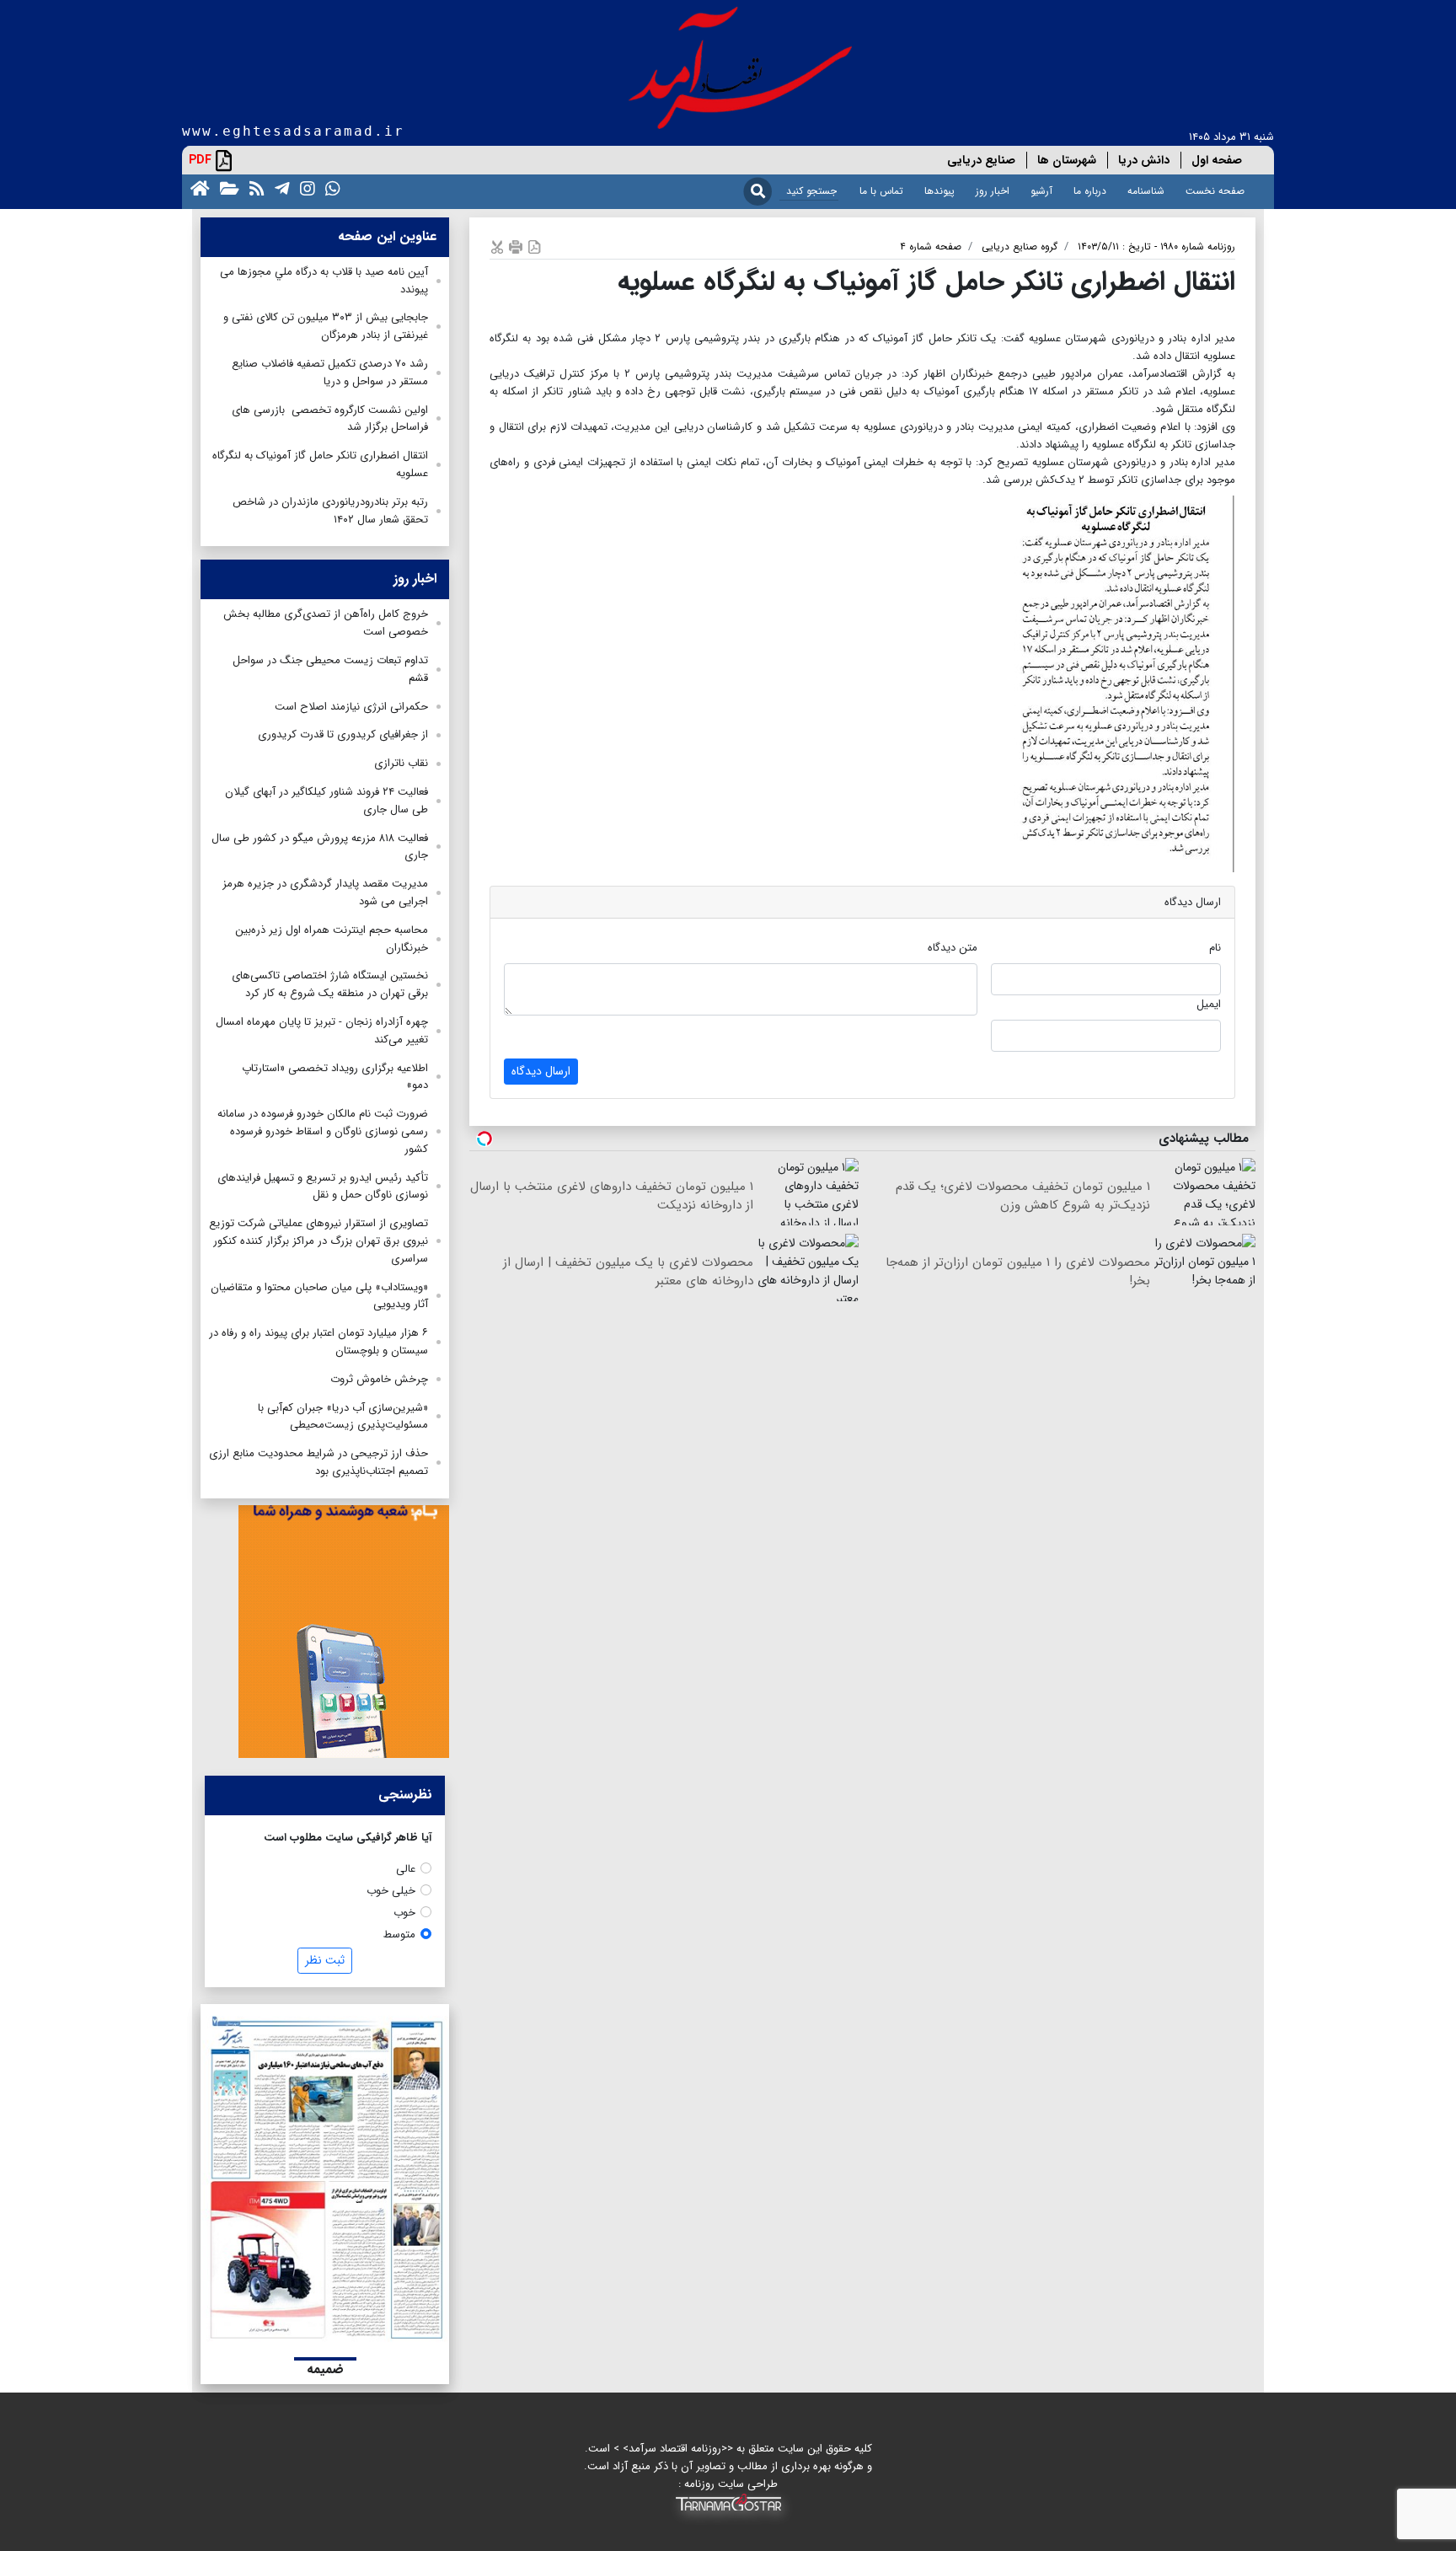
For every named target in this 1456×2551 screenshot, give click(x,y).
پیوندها (939, 191)
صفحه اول (1217, 160)
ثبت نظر (325, 1960)
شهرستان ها (1067, 160)
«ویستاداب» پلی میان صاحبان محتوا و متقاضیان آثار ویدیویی (319, 1296)
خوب (404, 1913)
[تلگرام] (279, 188)
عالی (406, 1869)
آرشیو (1041, 191)
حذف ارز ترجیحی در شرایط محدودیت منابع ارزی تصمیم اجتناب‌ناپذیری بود (318, 1462)
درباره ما (1090, 191)
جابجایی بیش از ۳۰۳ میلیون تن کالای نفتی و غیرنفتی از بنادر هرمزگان (326, 326)
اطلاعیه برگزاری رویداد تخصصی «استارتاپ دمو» (335, 1077)
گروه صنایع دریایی (1020, 247)
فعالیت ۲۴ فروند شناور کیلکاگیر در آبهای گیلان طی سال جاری (327, 801)
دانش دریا (1144, 160)
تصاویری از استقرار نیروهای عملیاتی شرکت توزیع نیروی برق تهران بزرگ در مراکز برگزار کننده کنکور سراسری (318, 1241)
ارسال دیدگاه (541, 1071)
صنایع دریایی (981, 160)
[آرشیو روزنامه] (226, 188)
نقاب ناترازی (401, 763)
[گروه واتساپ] (329, 188)
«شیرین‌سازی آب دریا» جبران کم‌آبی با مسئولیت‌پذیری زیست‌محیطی (343, 1417)
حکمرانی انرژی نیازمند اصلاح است (351, 707)
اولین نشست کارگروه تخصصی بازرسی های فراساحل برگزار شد (330, 419)
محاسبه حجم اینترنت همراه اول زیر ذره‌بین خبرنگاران (332, 939)
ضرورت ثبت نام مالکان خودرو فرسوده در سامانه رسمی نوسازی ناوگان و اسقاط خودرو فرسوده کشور (323, 1131)
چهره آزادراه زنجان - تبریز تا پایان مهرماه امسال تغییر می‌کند (322, 1031)
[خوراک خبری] (254, 188)
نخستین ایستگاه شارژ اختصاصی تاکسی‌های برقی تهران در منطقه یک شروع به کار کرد (330, 984)
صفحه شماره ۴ (931, 247)
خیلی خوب (391, 1891)
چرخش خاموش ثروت (379, 1379)
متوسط (399, 1935)
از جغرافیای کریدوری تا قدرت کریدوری (343, 734)
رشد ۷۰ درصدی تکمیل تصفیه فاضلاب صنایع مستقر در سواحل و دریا (330, 372)
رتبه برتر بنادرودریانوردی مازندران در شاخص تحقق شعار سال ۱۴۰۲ (330, 511)
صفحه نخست (1215, 191)
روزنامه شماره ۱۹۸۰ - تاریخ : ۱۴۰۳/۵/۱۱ (1156, 247)
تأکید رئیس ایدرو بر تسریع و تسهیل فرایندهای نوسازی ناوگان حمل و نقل (323, 1187)
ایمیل (1209, 1004)
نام (1215, 948)
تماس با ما (881, 191)
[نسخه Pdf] (534, 247)
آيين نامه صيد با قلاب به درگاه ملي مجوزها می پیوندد (324, 281)
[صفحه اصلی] (197, 188)
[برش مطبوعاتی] (497, 247)
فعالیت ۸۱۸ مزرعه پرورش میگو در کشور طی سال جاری (320, 847)
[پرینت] (516, 247)
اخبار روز (993, 191)
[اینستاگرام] (304, 188)
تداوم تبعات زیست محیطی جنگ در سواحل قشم (330, 669)
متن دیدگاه (953, 948)
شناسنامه (1146, 191)
